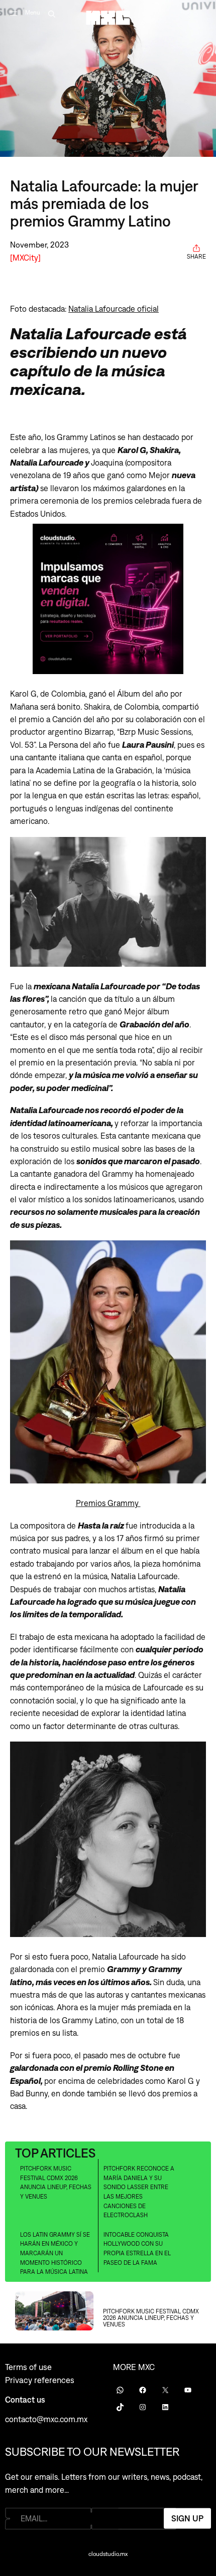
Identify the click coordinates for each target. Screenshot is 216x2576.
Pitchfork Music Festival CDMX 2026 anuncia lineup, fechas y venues (56, 2183)
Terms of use (28, 2367)
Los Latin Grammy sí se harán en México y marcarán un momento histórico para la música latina (55, 2253)
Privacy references (40, 2380)
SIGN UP (187, 2518)
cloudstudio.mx (108, 2554)
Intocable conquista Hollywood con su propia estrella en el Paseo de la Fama (137, 2249)
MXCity (25, 257)
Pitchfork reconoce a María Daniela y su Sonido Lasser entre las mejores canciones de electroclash (139, 2192)
